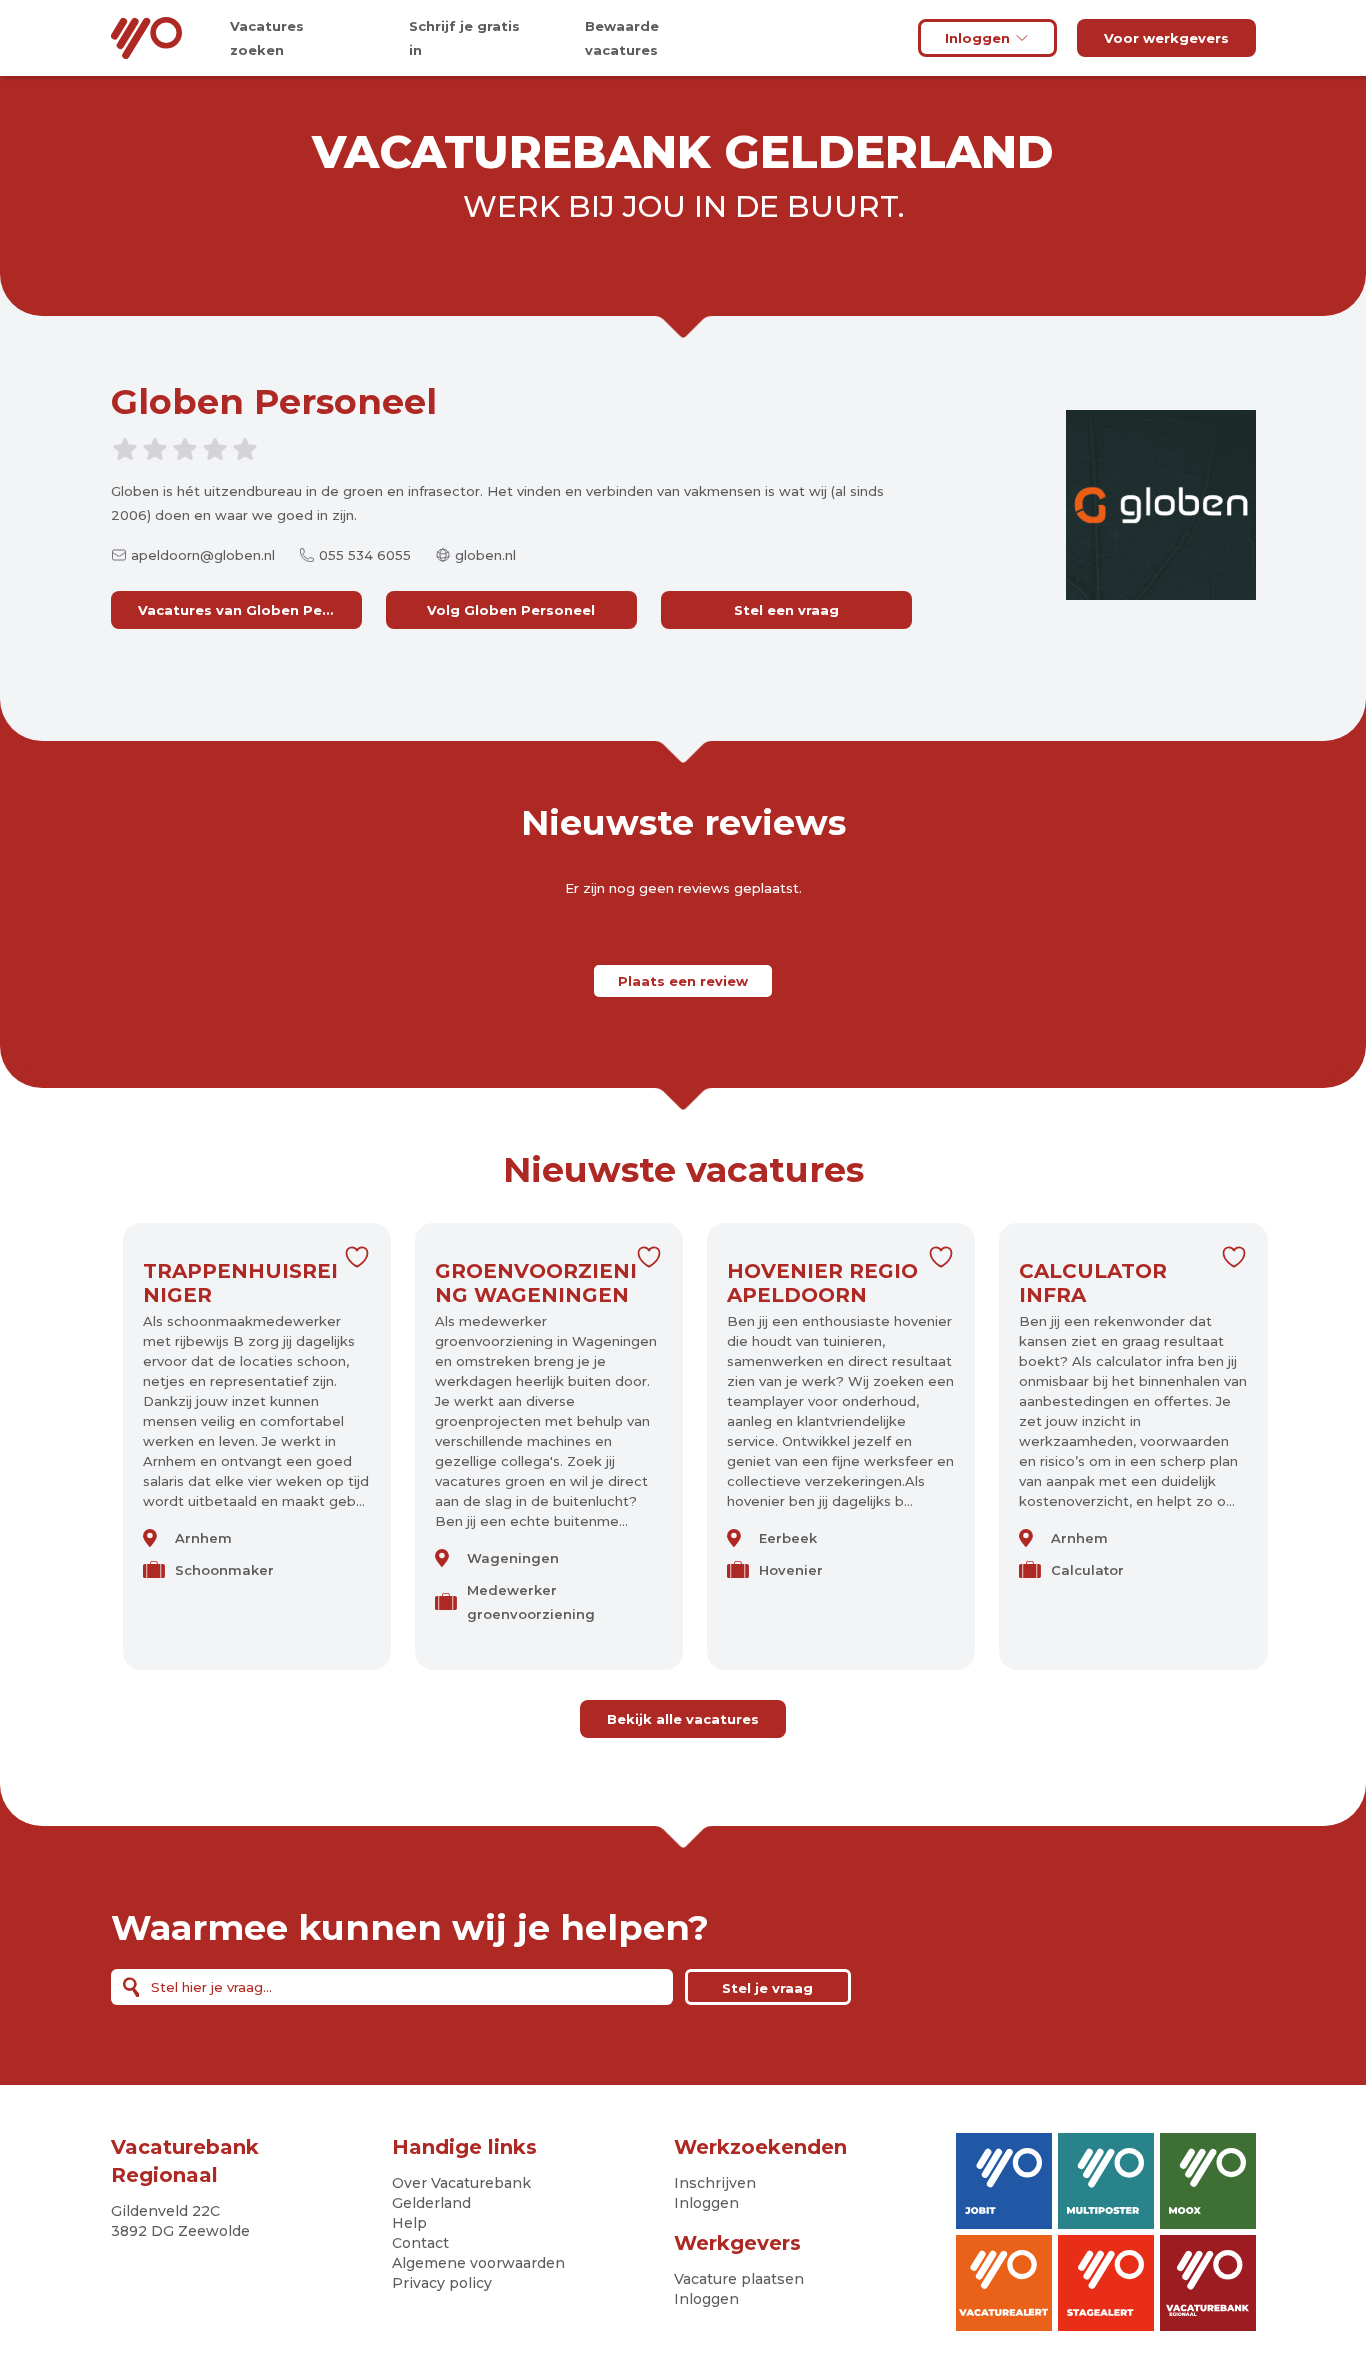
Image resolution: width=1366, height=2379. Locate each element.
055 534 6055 (365, 555)
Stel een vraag (786, 610)
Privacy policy (442, 2283)
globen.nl (485, 555)
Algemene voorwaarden (478, 2263)
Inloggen (977, 38)
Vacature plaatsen (739, 2279)
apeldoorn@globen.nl (203, 555)
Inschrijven (715, 2183)
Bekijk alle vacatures (683, 1719)
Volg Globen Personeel (511, 610)
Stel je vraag (767, 1988)
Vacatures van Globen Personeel (250, 610)
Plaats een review (683, 981)
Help (409, 2223)
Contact (420, 2243)
